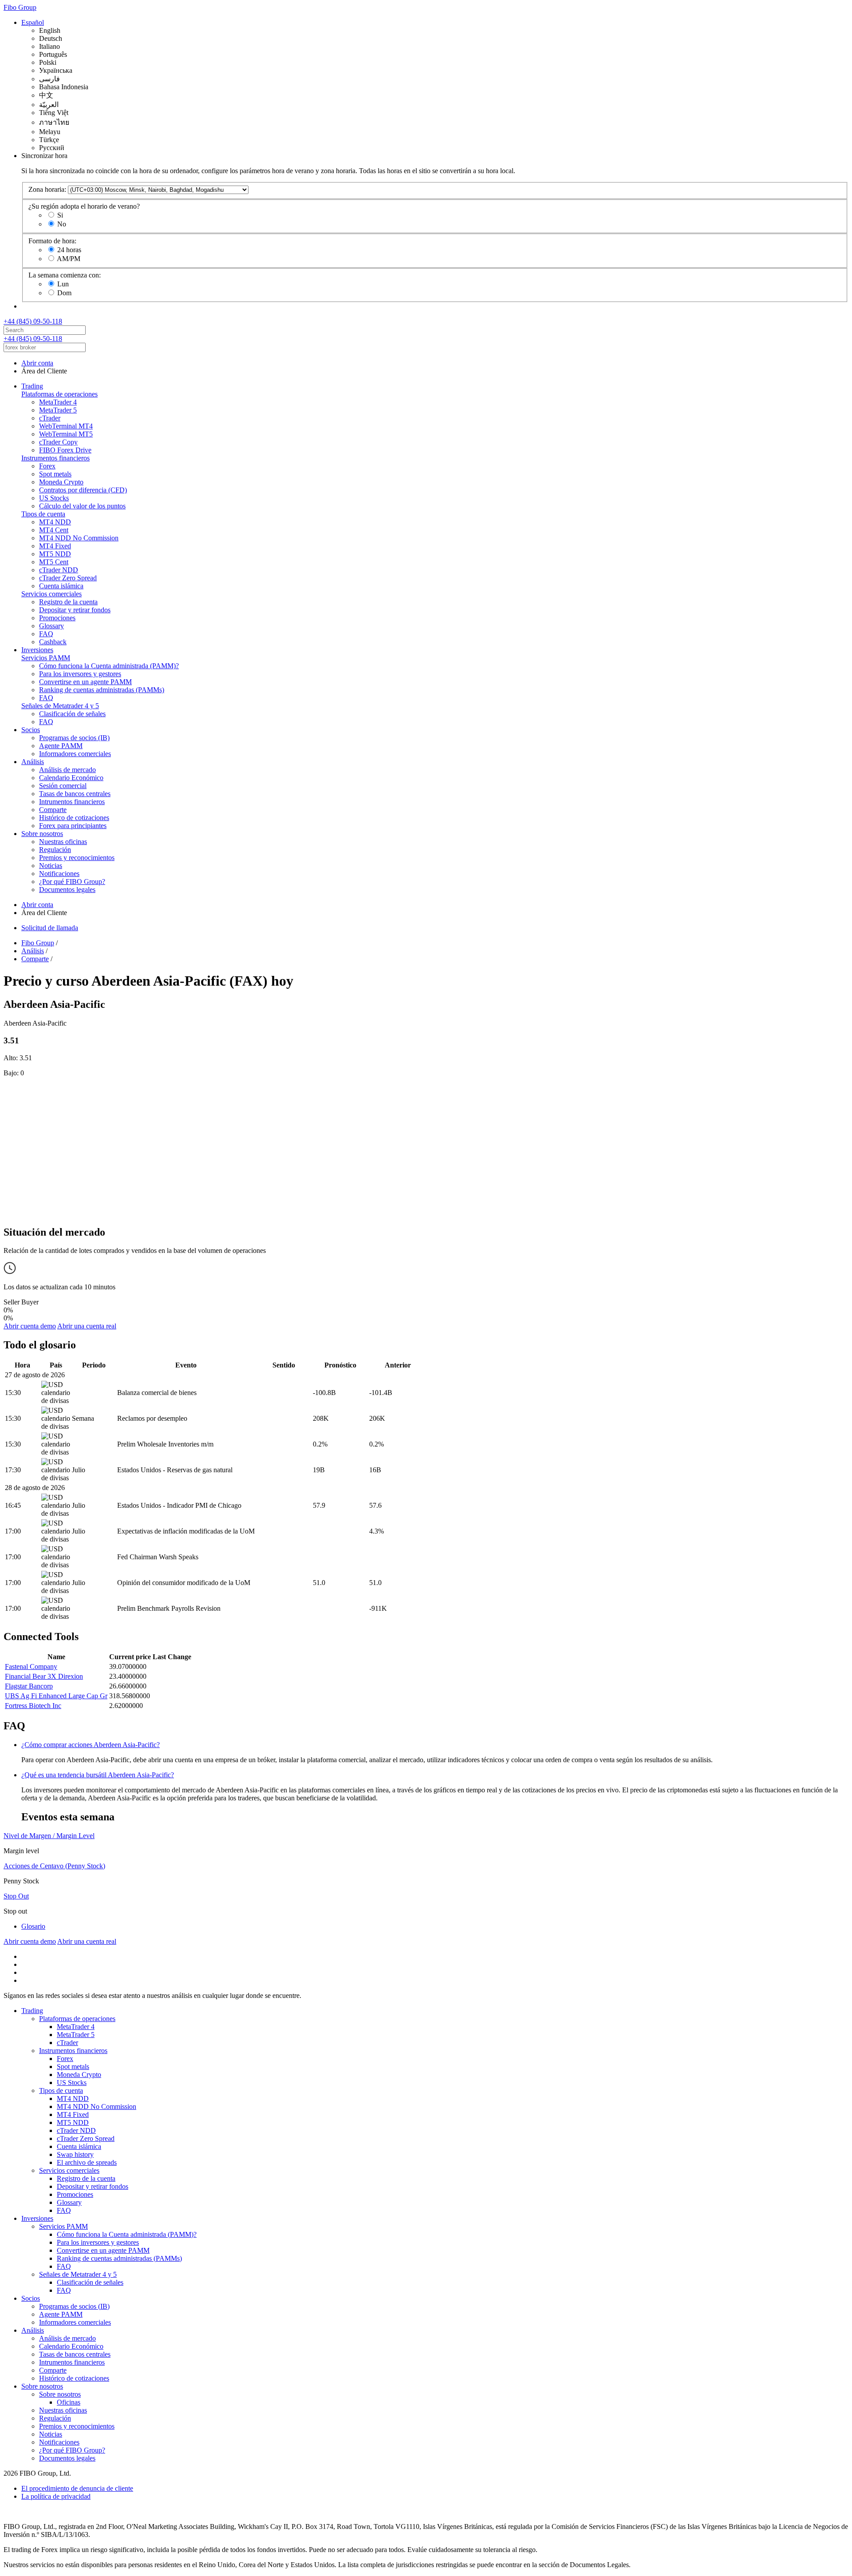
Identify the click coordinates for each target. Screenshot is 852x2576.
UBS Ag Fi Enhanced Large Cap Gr (56, 1696)
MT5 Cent (54, 562)
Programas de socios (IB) (74, 738)
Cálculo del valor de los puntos (82, 506)
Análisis (33, 762)
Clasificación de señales (72, 714)
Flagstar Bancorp (29, 1686)
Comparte (53, 810)
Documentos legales (67, 890)
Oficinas (69, 2402)
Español (33, 22)
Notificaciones (59, 874)
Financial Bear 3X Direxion (44, 1676)
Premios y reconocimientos (77, 858)
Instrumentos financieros (55, 458)
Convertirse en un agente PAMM (85, 682)
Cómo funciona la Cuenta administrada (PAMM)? (109, 666)
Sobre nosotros (42, 834)
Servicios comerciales (51, 594)
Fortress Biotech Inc (33, 1706)
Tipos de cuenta (43, 514)
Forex (47, 466)
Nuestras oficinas (63, 842)
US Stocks (54, 498)
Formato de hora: (52, 241)
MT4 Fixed (55, 546)
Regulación (55, 850)
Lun (63, 284)
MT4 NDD (55, 522)
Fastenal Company (31, 1666)
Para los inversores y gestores (80, 674)
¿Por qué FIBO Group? (72, 882)
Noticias (51, 866)
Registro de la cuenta (68, 602)
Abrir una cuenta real (87, 1326)
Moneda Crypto (61, 482)
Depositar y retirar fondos (75, 610)
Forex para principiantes (73, 826)
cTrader (50, 418)
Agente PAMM (61, 746)
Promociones (57, 618)
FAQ (46, 634)
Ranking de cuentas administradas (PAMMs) (102, 690)
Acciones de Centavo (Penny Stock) (54, 1866)
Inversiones (37, 650)
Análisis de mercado (67, 770)
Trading (32, 386)
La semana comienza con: (65, 275)
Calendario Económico (71, 778)
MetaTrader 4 (58, 402)
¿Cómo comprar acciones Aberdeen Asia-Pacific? (91, 1745)
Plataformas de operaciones (59, 394)
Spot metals (55, 474)
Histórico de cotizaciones (74, 818)
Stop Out (16, 1896)
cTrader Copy (58, 442)
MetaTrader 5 (58, 410)
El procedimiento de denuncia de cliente (77, 2488)
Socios (31, 730)
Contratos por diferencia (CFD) (83, 490)
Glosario (33, 1926)
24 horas (69, 250)
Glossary (51, 626)
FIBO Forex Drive (65, 450)
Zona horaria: (47, 189)
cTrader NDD (59, 570)
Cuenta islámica (61, 586)
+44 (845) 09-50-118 (33, 321)
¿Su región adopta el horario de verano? (84, 206)
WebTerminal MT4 (66, 426)
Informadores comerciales (75, 754)
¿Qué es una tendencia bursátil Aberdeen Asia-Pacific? (98, 1775)
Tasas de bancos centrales (75, 794)
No (62, 224)
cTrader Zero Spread (68, 578)
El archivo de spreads (87, 2162)
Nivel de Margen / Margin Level (49, 1836)
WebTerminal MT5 (66, 434)
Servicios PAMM (46, 658)
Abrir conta (37, 363)
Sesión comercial (63, 786)
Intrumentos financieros (72, 802)
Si (60, 215)
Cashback (53, 642)
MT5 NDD (55, 554)
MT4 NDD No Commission (79, 538)
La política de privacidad (56, 2496)
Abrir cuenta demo (30, 1326)
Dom (64, 293)
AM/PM (69, 259)
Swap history (75, 2154)
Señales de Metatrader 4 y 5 (60, 706)
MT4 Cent (54, 530)
